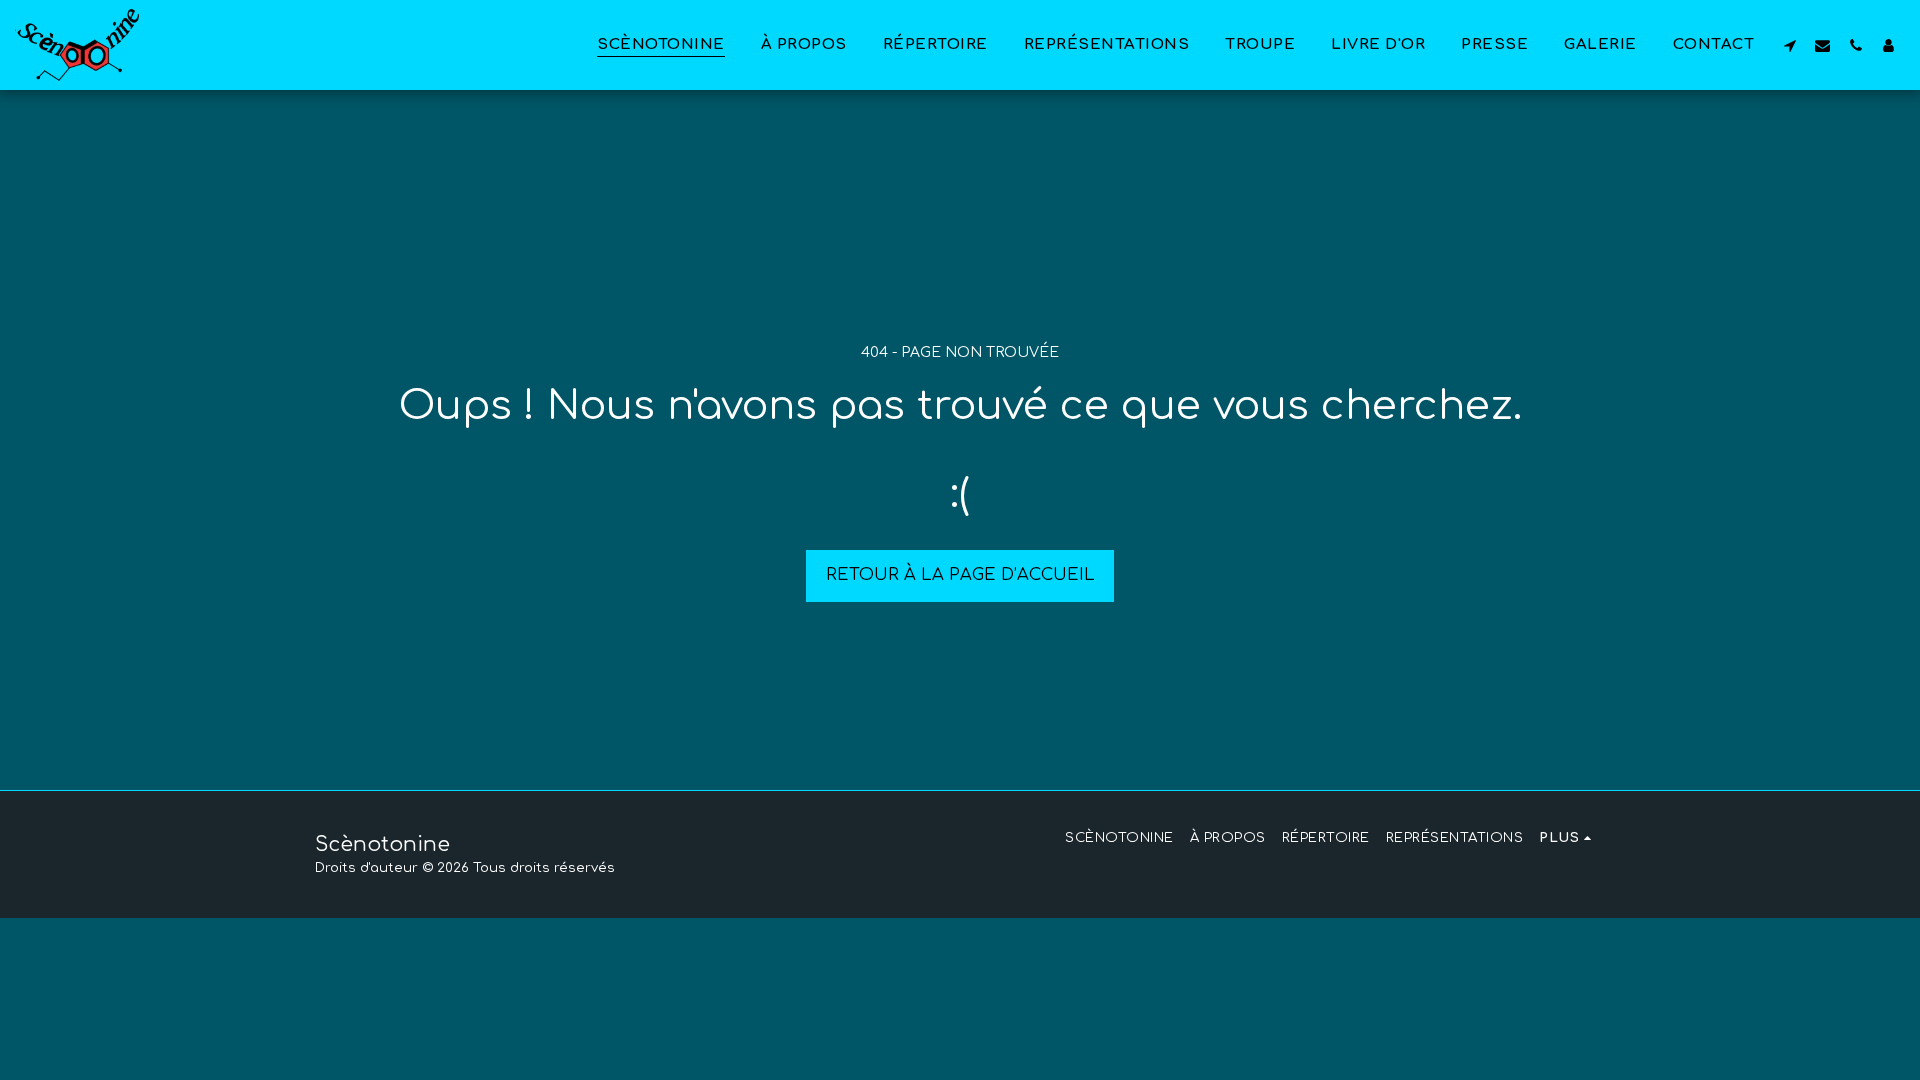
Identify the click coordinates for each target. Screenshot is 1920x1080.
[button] (1789, 45)
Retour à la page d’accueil (960, 574)
